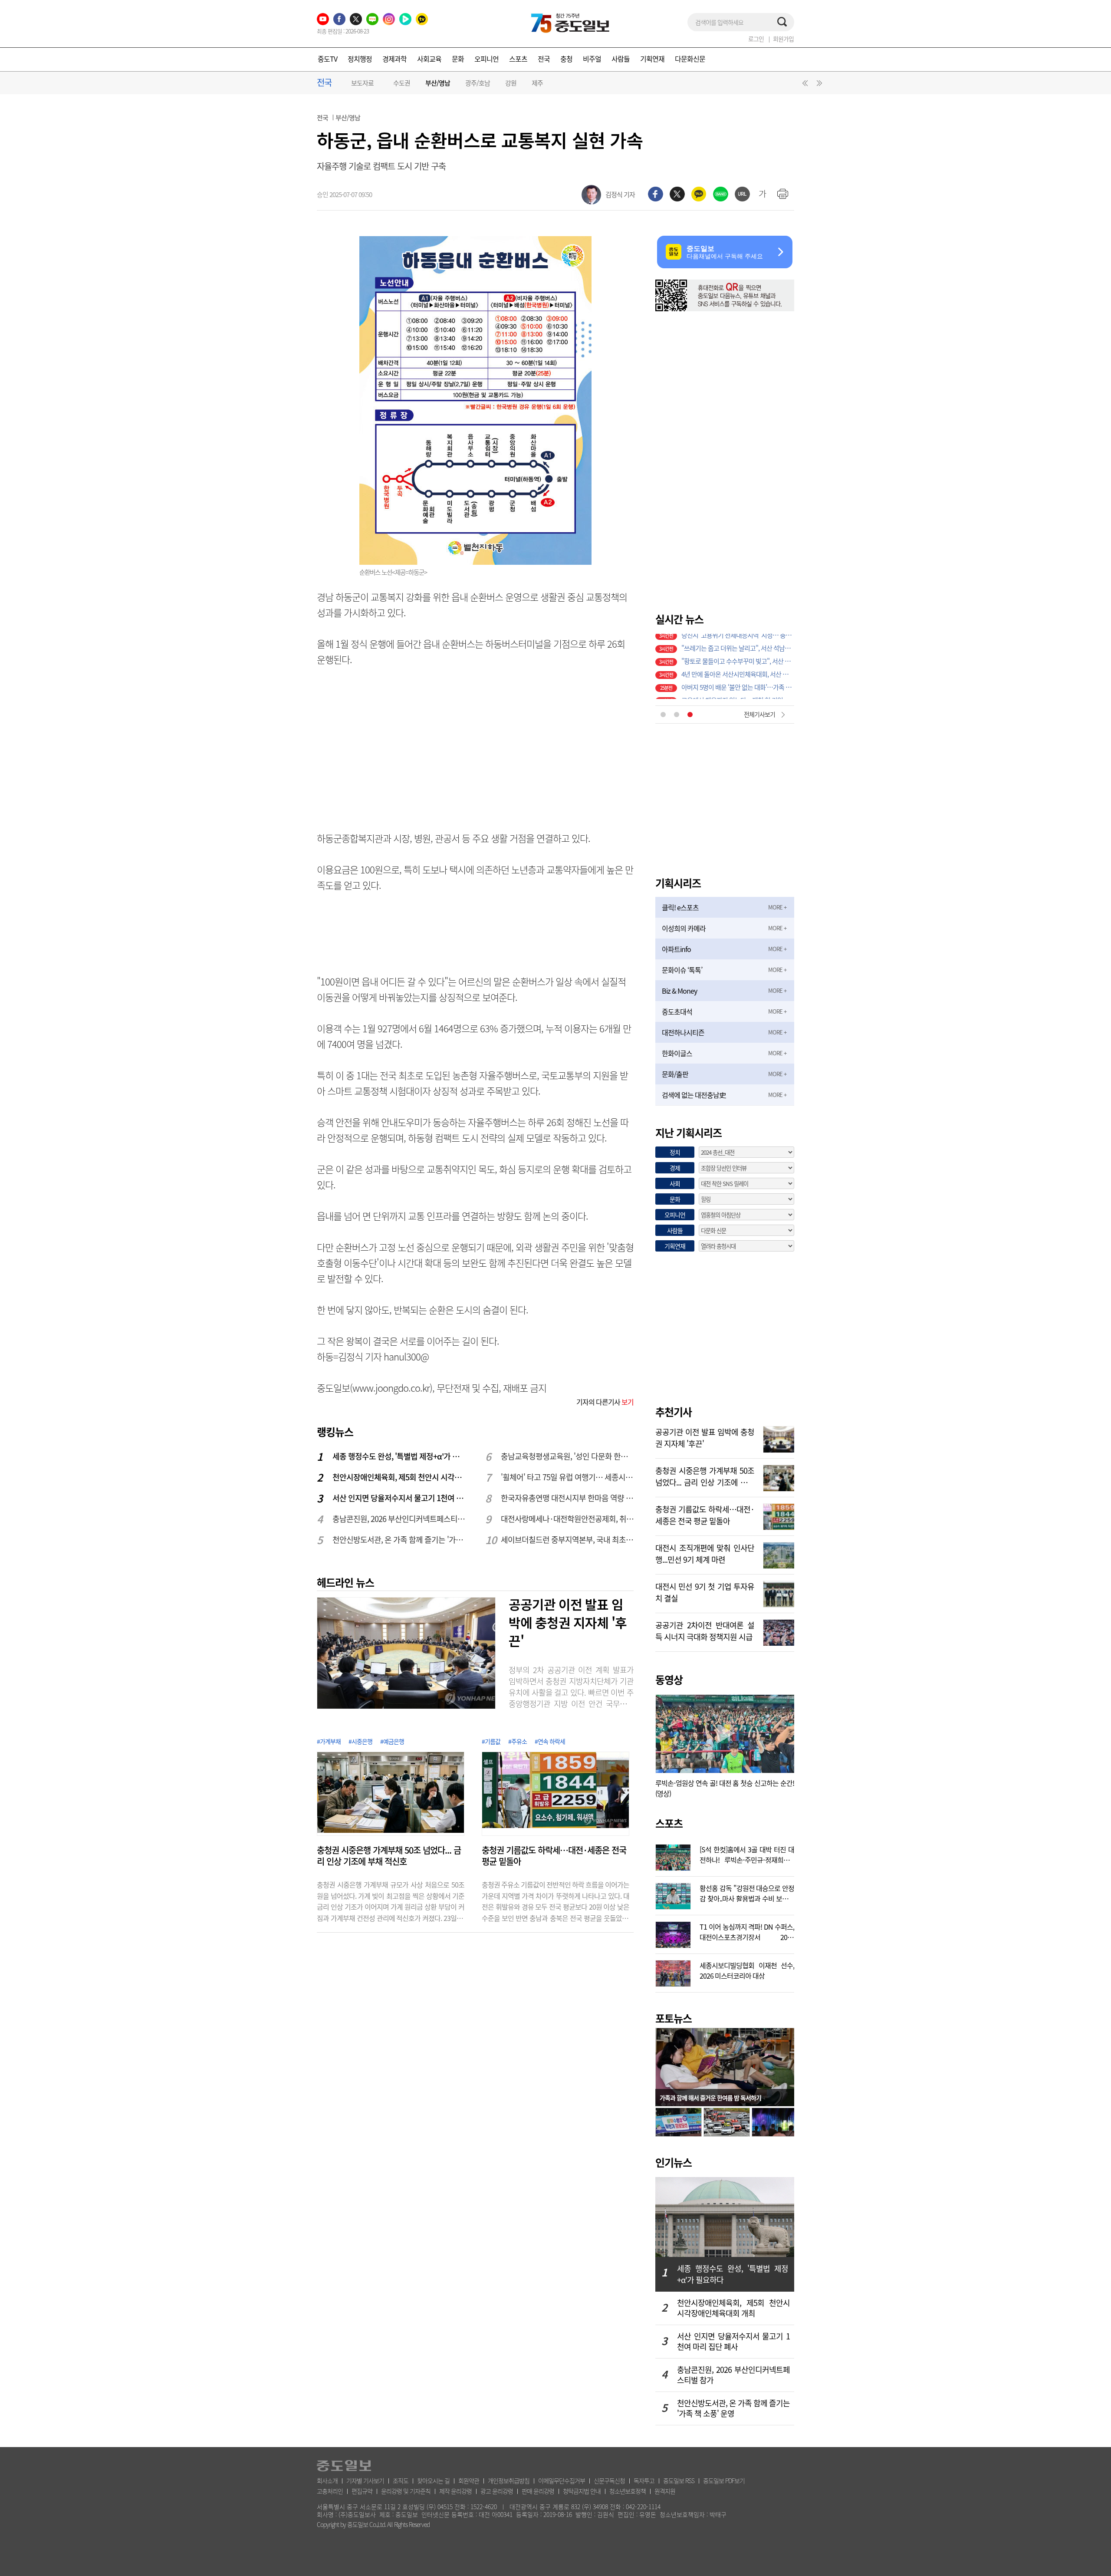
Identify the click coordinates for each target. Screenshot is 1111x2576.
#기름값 (491, 1741)
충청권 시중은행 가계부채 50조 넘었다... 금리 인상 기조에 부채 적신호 (389, 1856)
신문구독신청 (609, 2480)
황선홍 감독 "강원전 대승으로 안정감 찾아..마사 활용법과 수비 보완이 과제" (747, 1892)
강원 (511, 83)
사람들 (621, 59)
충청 (566, 59)
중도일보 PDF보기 (724, 2480)
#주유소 (518, 1741)
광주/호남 (478, 83)
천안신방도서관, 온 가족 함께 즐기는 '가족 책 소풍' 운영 (399, 1540)
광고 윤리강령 (497, 2491)
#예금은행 (392, 1741)
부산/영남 (438, 83)
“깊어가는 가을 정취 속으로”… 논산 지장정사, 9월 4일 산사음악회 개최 (738, 692)
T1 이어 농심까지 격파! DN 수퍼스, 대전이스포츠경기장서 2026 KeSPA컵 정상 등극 (747, 1931)
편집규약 (362, 2491)
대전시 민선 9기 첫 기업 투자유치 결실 (705, 1591)
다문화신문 (690, 59)
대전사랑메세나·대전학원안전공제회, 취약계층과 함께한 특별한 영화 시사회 (568, 1519)
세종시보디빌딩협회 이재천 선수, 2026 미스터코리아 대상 (747, 1970)
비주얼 (592, 59)
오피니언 (486, 59)
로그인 (756, 39)
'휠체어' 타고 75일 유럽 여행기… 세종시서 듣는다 (568, 1477)
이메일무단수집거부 (562, 2480)
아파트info (676, 949)
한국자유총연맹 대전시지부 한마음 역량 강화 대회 (568, 1498)
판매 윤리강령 (538, 2491)
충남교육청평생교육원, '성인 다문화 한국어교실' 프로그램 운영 (568, 1456)
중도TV (327, 59)
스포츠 (518, 59)
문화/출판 (675, 1074)
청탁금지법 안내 (582, 2491)
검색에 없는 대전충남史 (694, 1095)
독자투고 (644, 2480)
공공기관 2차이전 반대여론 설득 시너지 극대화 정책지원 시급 (705, 1630)
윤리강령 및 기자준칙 (406, 2491)
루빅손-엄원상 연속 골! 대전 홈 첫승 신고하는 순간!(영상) (725, 1788)
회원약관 (469, 2480)
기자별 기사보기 (365, 2480)
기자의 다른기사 (605, 1402)
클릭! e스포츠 (680, 907)
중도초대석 (677, 1011)
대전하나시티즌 (683, 1032)
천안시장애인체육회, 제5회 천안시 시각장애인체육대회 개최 (399, 1477)
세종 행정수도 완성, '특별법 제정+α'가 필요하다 (399, 1456)
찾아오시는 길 (433, 2480)
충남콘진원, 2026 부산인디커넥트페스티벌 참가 (399, 1519)
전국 (544, 59)
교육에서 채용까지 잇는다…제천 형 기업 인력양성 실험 (738, 653)
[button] (804, 85)
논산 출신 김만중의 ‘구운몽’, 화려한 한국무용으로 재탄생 (738, 666)
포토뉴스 (674, 2018)
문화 (458, 59)
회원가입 (783, 39)
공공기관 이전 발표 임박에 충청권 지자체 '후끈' (568, 1622)
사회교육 (429, 59)
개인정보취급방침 (509, 2480)
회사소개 (327, 2480)
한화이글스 (677, 1053)
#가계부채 (329, 1741)
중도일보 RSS (679, 2480)
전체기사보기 (759, 714)
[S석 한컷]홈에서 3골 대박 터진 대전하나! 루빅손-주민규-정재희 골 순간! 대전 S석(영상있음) (747, 1854)
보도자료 (362, 83)
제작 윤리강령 (455, 2491)
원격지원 (665, 2491)
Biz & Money (679, 991)
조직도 (401, 2480)
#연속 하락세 (550, 1741)
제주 (537, 83)
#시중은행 (360, 1741)
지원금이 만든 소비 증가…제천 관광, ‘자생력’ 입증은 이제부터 (738, 679)
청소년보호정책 (628, 2491)
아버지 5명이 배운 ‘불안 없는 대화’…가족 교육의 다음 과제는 (738, 640)
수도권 (402, 83)
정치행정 (360, 59)
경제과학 (394, 59)
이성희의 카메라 (684, 928)
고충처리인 (330, 2491)
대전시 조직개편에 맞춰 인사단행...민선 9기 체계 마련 (705, 1553)
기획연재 (652, 59)
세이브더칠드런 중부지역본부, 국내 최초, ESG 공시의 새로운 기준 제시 (568, 1540)
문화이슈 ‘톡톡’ (682, 970)
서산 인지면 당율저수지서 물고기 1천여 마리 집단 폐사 (399, 1498)
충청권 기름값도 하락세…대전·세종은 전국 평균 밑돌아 (554, 1856)
